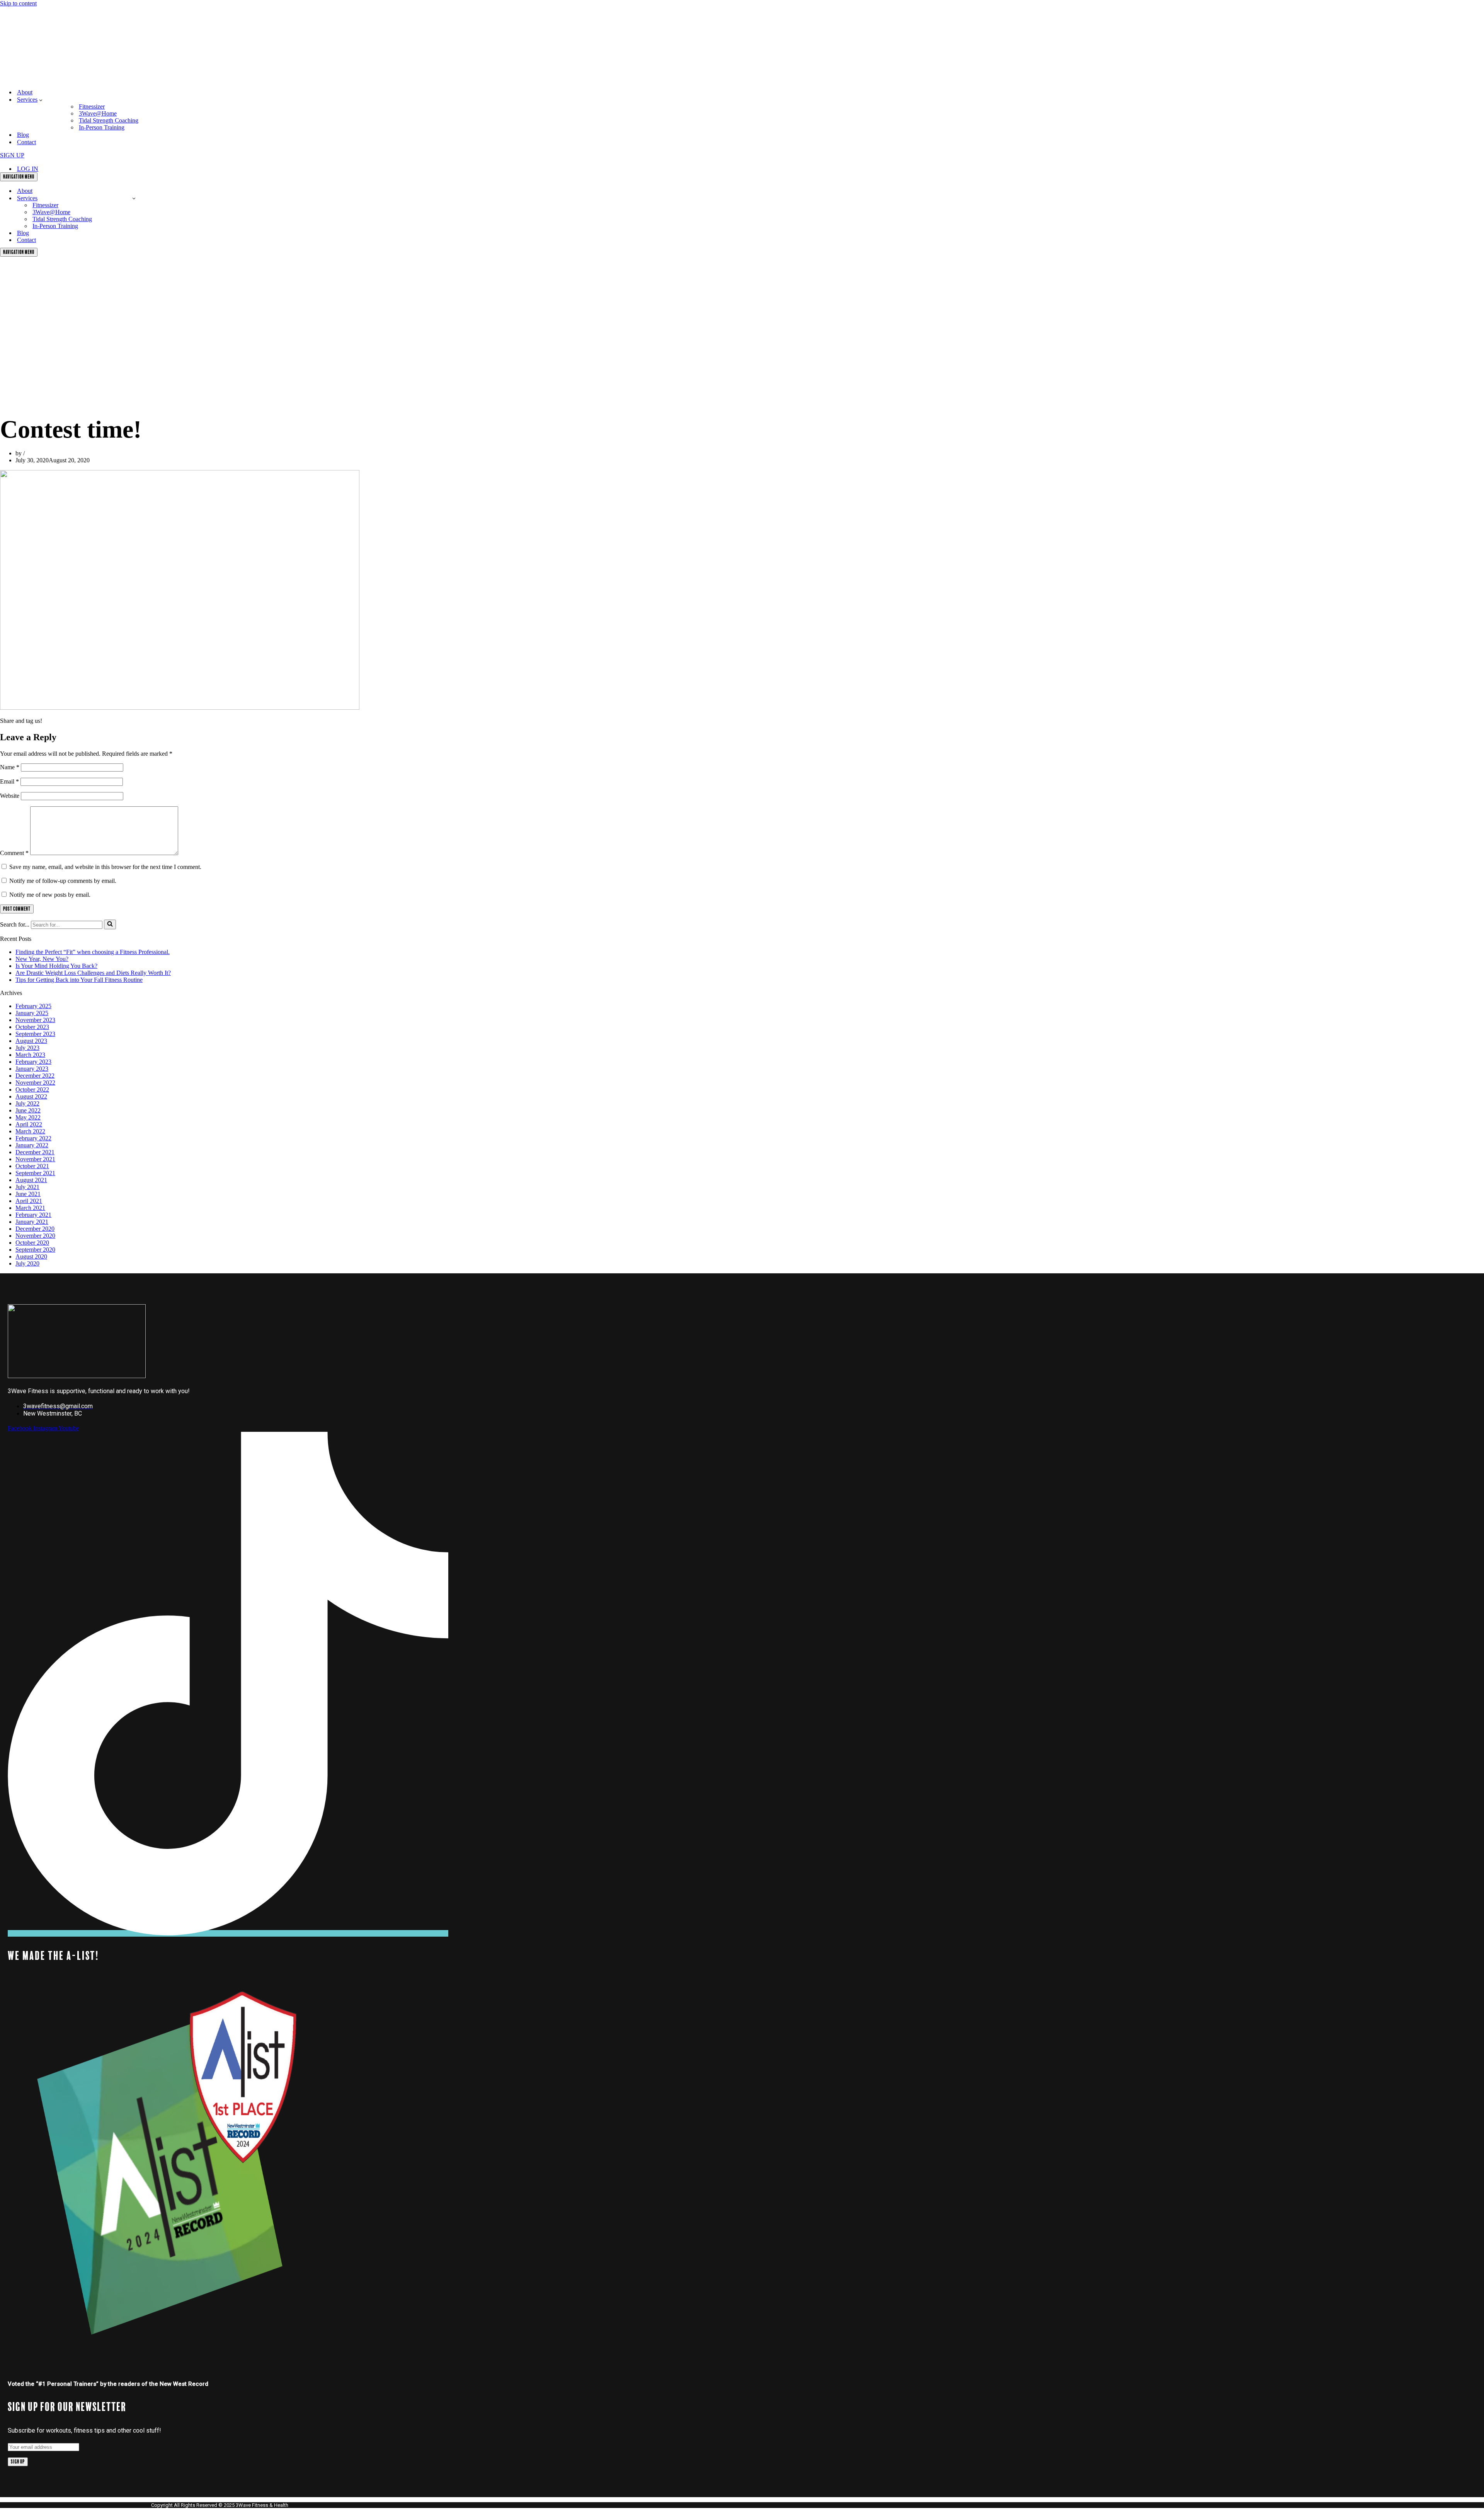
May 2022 (28, 1117)
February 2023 (33, 1062)
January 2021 (32, 1222)
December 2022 (35, 1076)
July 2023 (27, 1048)
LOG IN (28, 169)
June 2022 (28, 1110)
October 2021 (32, 1166)
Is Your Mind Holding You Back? (56, 966)
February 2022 (33, 1138)
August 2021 (31, 1180)
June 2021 (28, 1194)
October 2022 (32, 1090)
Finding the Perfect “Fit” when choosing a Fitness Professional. (93, 952)
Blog (23, 135)
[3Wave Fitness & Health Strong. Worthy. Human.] (51, 79)
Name (10, 767)
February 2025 (33, 1006)
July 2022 (27, 1103)
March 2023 (30, 1055)
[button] (41, 100)
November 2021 (35, 1159)
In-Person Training (102, 127)
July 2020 (27, 1263)
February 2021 (33, 1215)
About (25, 92)
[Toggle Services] (134, 198)
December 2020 (35, 1229)
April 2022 (29, 1124)
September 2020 (35, 1250)
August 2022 (31, 1096)
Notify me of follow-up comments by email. (63, 881)
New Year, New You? (42, 959)
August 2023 (31, 1041)
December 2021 (35, 1152)
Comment (14, 853)
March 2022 (30, 1131)
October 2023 (32, 1027)
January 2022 (32, 1145)
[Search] (110, 924)
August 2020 (31, 1256)
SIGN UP (12, 155)
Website (10, 796)
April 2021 (29, 1201)
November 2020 (35, 1236)
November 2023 (35, 1020)
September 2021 (35, 1173)
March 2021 (30, 1208)
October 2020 (32, 1243)
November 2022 (35, 1083)
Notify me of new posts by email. (50, 895)
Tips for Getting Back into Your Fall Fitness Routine (79, 980)
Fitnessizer (92, 106)
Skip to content (18, 3)
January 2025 (32, 1013)
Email (9, 781)
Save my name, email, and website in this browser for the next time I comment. (105, 867)
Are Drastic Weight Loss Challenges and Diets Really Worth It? (93, 973)
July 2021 (27, 1187)
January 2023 (32, 1069)
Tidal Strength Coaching (109, 120)
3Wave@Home (98, 113)
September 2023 (35, 1034)
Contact (26, 142)
